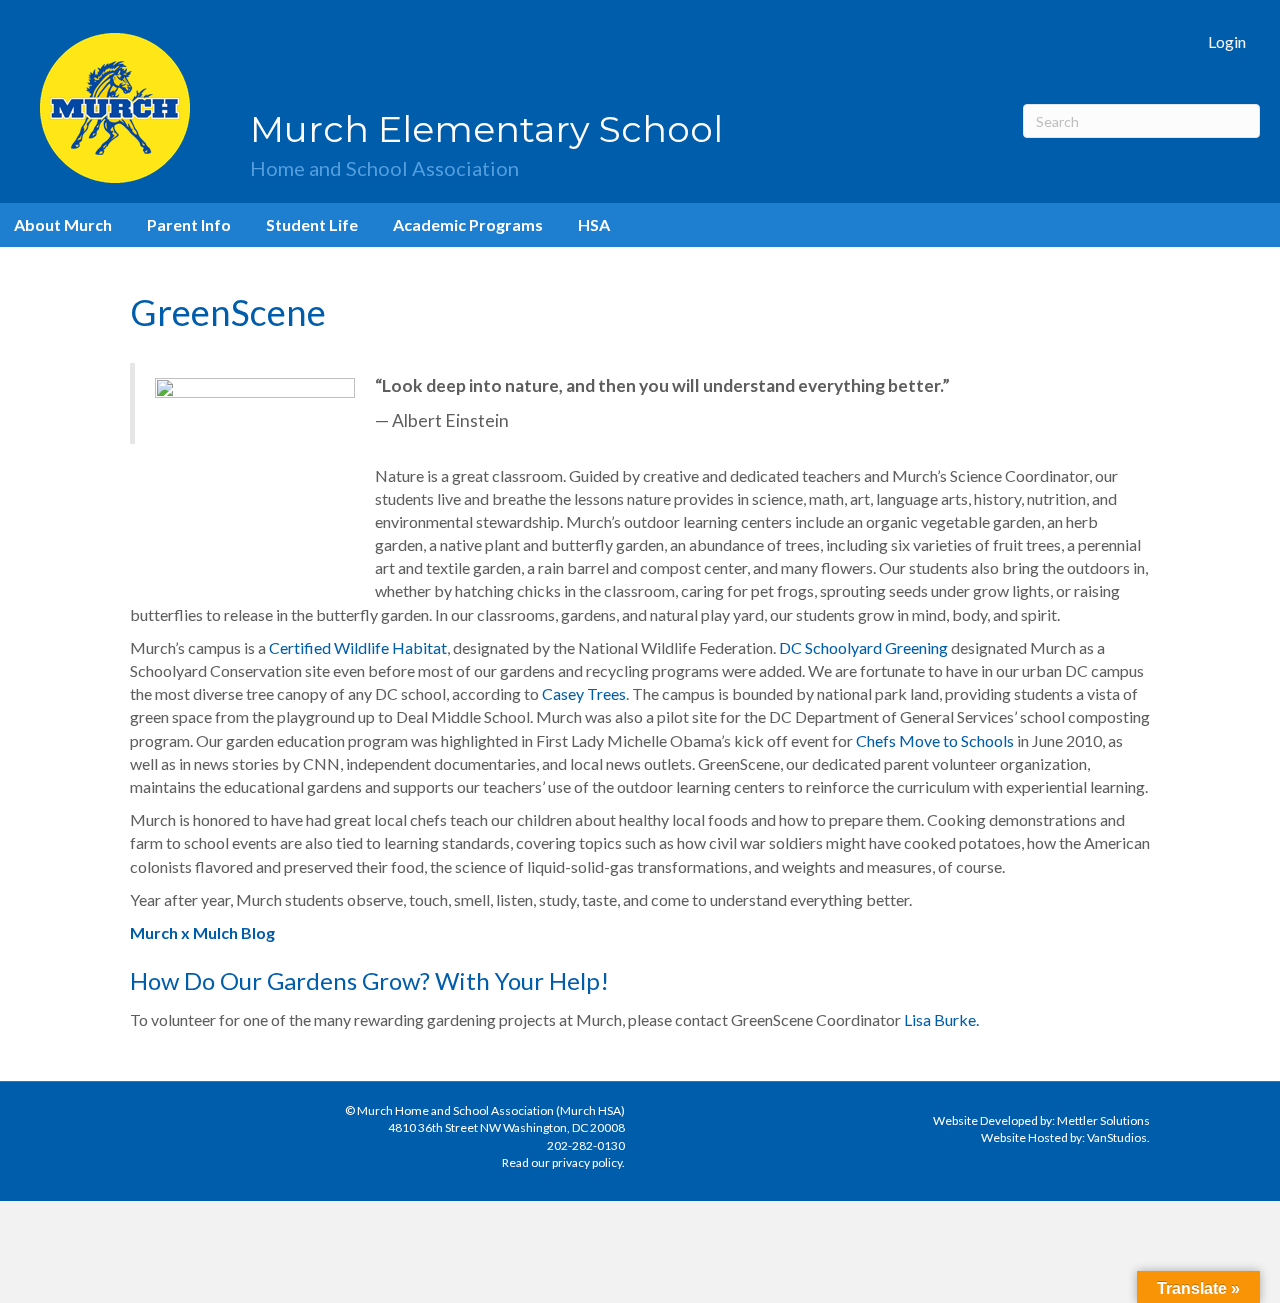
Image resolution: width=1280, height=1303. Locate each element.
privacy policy (587, 1162)
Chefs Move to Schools (935, 740)
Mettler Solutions (1103, 1120)
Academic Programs (468, 224)
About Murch (63, 224)
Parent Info (189, 224)
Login (1227, 41)
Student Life (312, 224)
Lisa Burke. (941, 1019)
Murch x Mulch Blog (202, 932)
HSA (594, 224)
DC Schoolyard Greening (863, 647)
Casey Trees (584, 693)
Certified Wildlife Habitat (358, 647)
